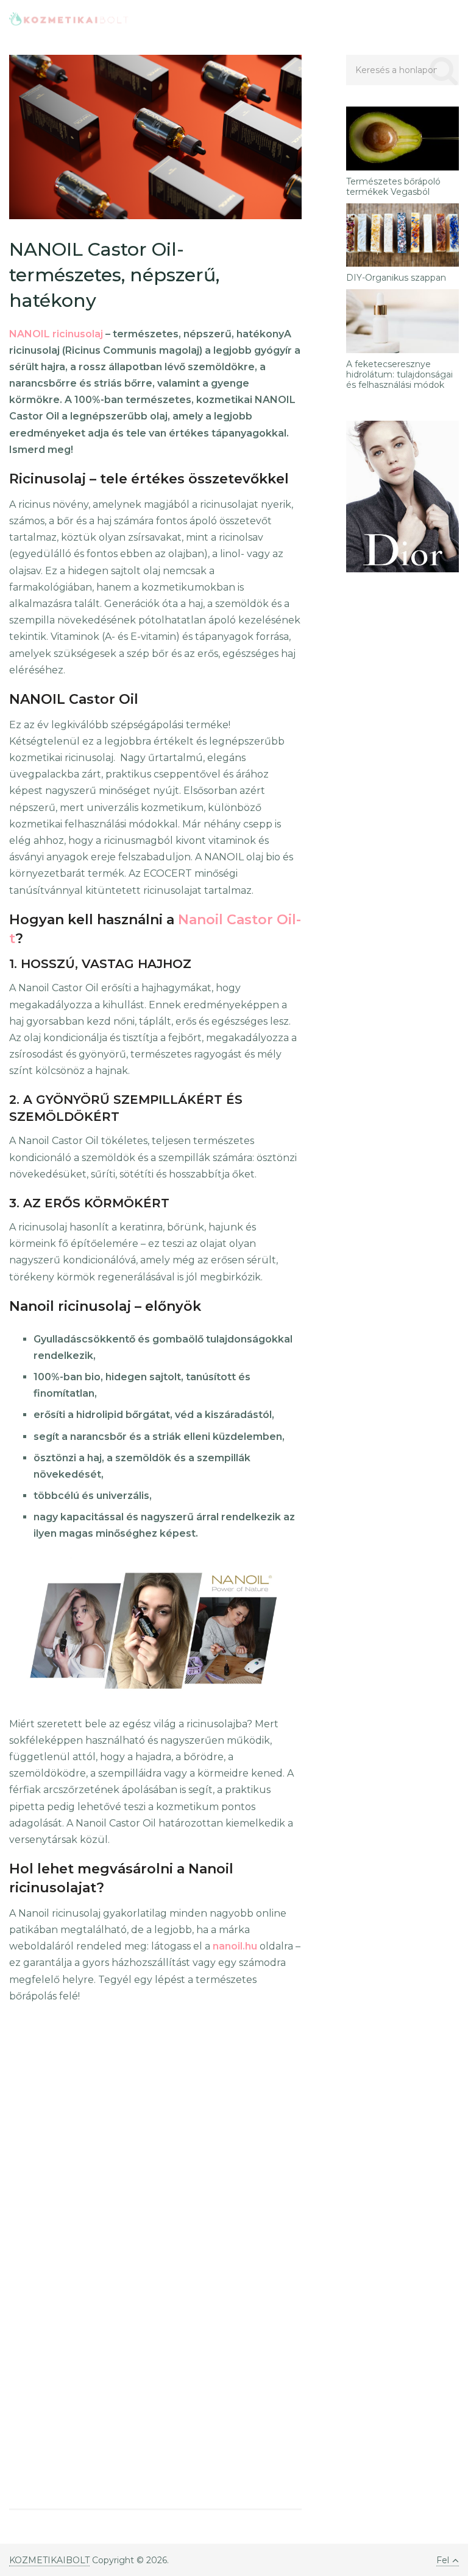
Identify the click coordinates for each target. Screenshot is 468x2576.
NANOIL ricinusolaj (56, 334)
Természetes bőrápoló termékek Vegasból (393, 187)
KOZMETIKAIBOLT (49, 2560)
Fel (443, 2560)
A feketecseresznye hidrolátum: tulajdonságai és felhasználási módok (399, 374)
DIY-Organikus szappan (396, 278)
